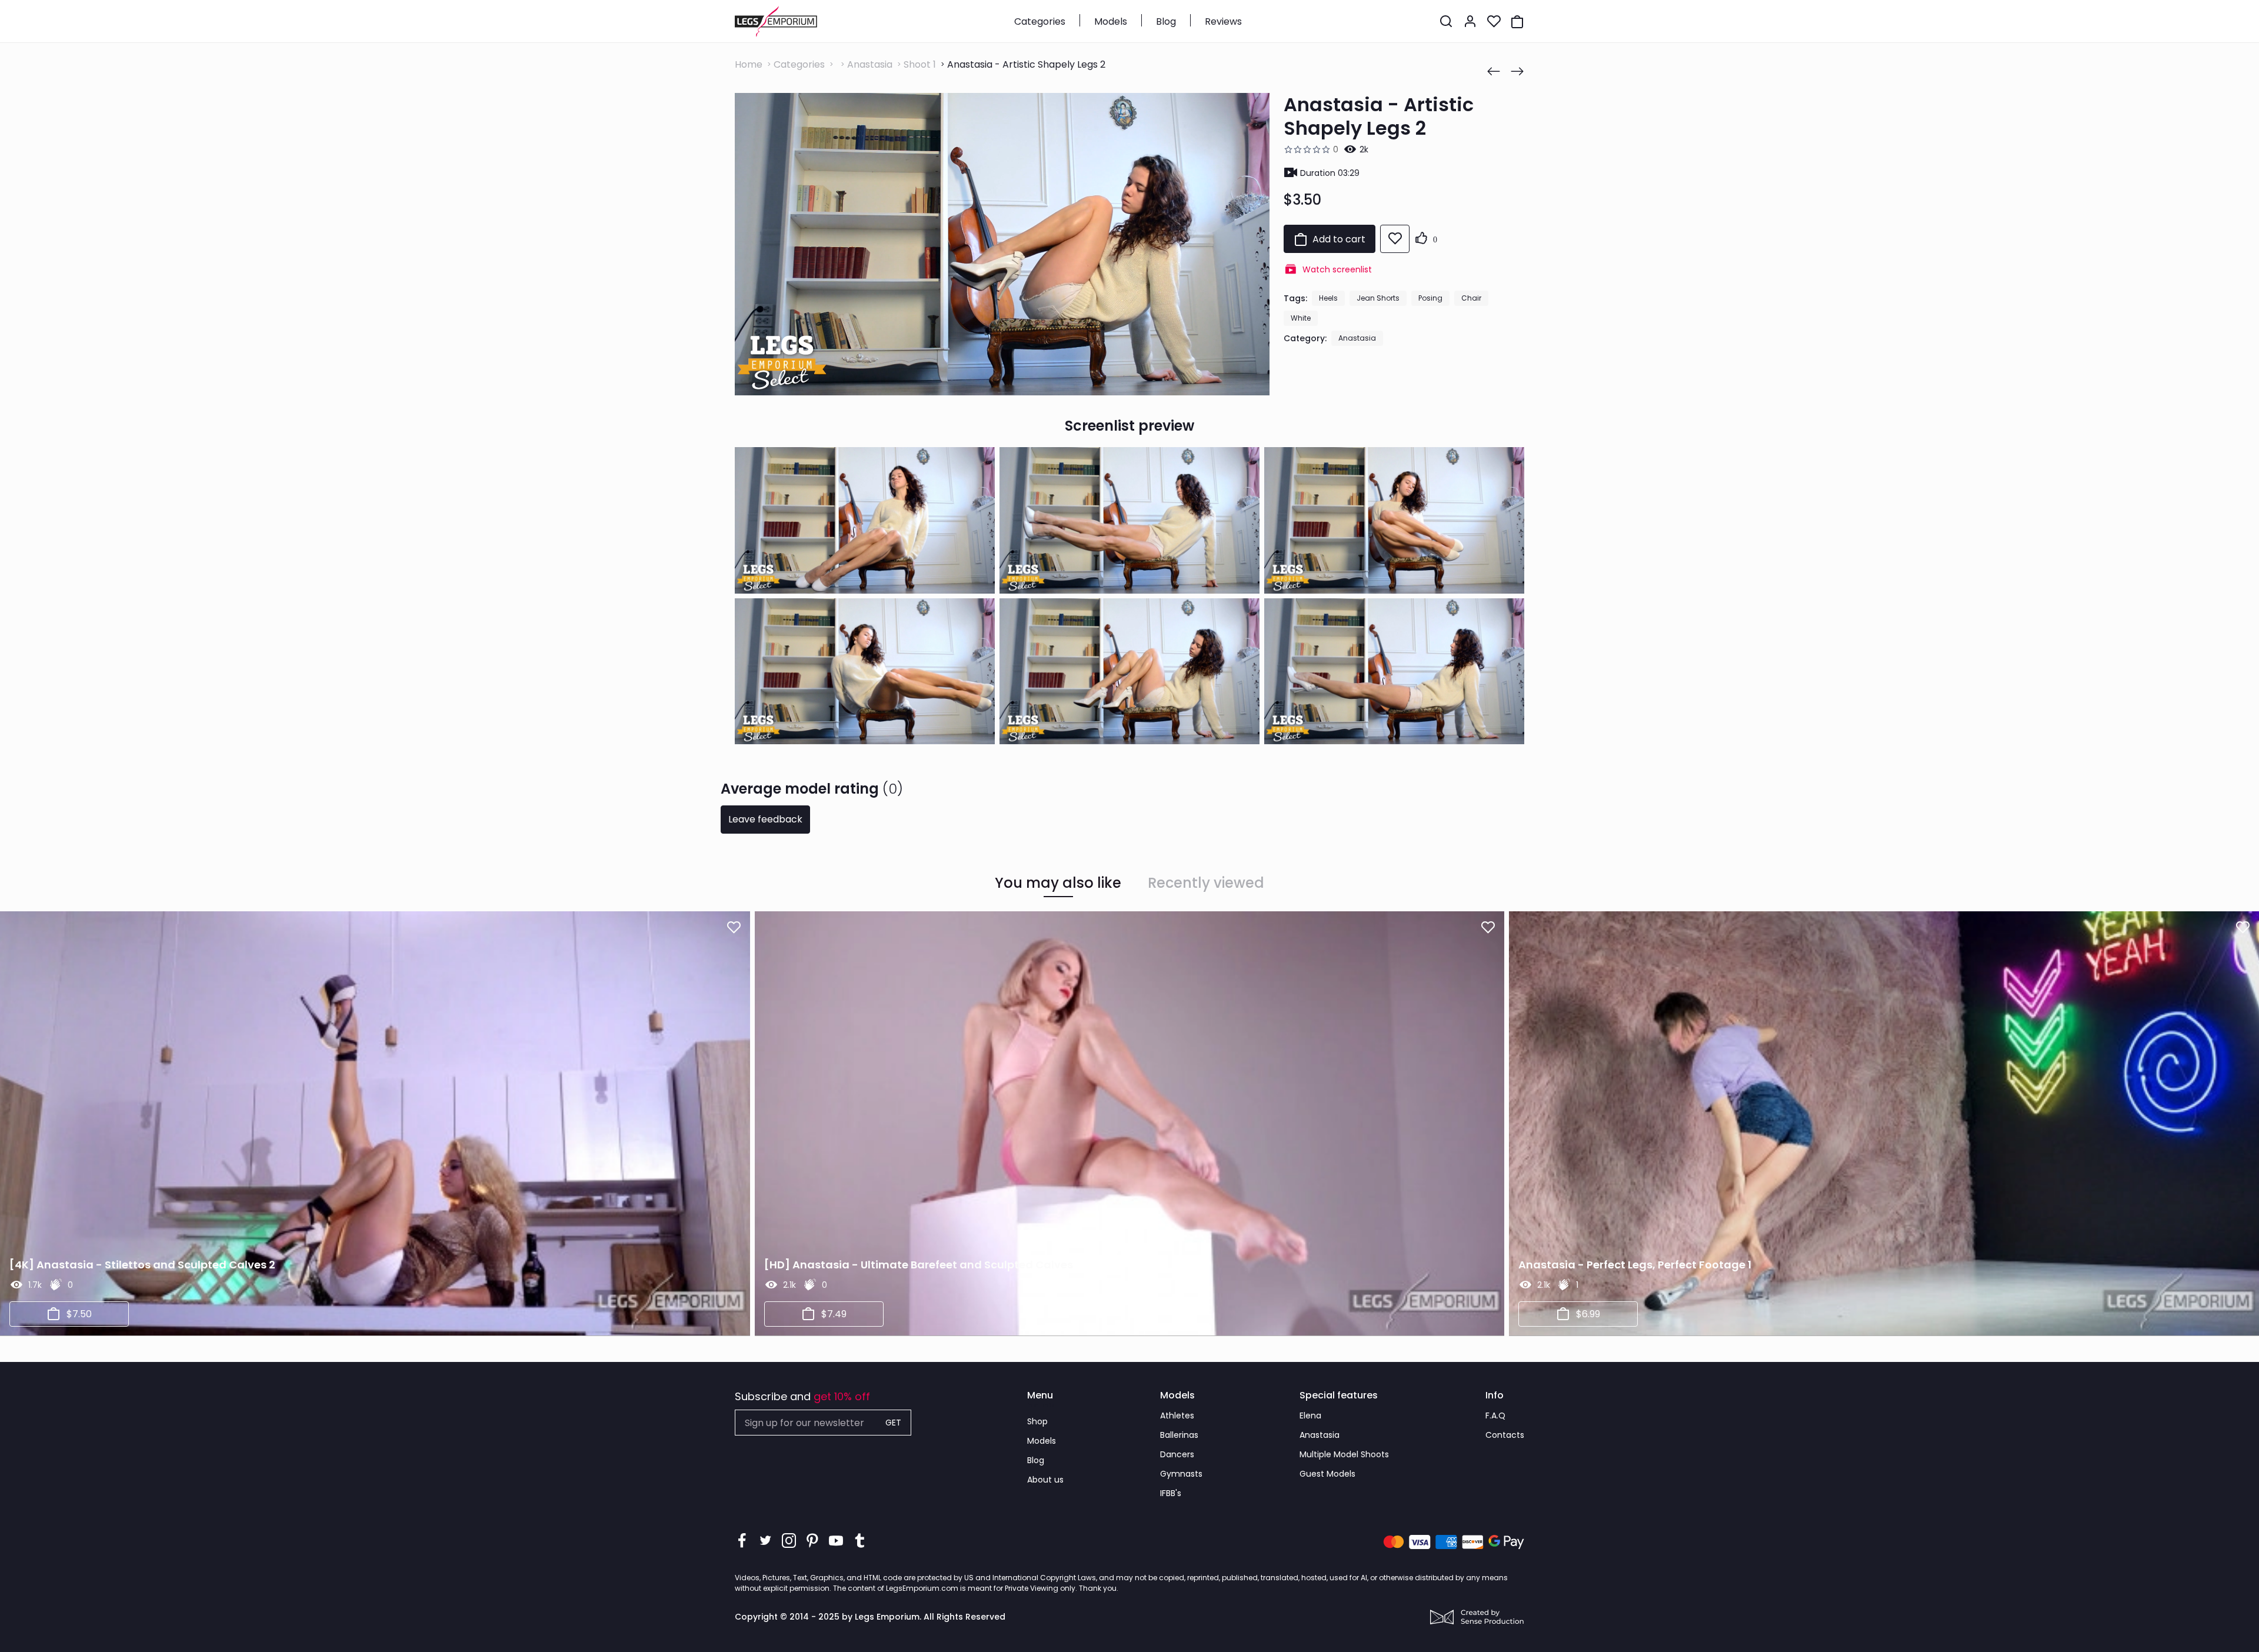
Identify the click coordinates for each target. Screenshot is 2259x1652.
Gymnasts (1181, 1474)
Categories (1040, 21)
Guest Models (1327, 1474)
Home (749, 64)
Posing (1430, 298)
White (1301, 318)
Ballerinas (1179, 1435)
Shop (1037, 1421)
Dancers (1177, 1454)
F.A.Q (1495, 1415)
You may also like (1058, 883)
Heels (1328, 298)
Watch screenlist (1337, 269)
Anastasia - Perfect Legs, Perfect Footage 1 (1635, 1265)
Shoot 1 (920, 64)
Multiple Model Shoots (1344, 1454)
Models (1111, 21)
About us (1045, 1480)
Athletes (1177, 1415)
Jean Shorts (1378, 298)
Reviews (1223, 21)
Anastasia (870, 64)
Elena (1310, 1415)
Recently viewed (1206, 883)
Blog (1166, 21)
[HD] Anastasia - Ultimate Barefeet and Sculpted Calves (919, 1265)
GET (893, 1423)
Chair (1471, 298)
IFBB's (1171, 1493)
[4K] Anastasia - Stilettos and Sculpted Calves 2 (142, 1265)
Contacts (1505, 1435)
